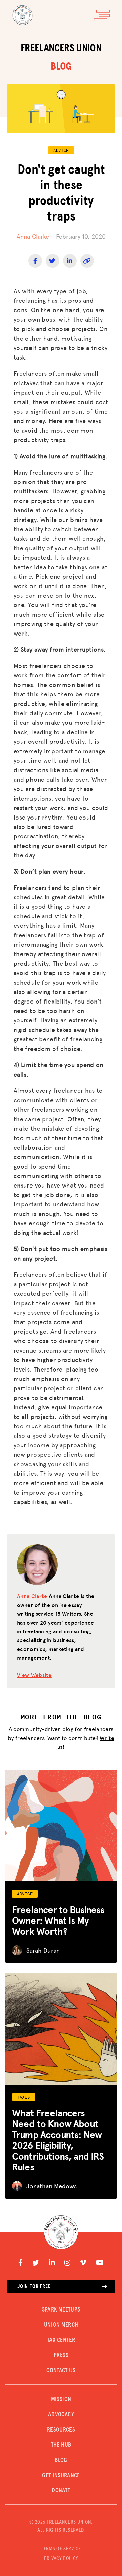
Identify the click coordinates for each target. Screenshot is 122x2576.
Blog (61, 2460)
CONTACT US (61, 2371)
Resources (61, 2430)
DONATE (61, 2491)
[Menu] (102, 15)
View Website (34, 1675)
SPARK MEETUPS (61, 2310)
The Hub (61, 2445)
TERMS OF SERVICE (61, 2549)
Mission (61, 2399)
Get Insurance (61, 2476)
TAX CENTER (61, 2340)
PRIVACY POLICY (61, 2558)
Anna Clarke (33, 236)
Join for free (34, 2286)
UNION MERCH (61, 2325)
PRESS (61, 2355)
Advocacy (61, 2415)
